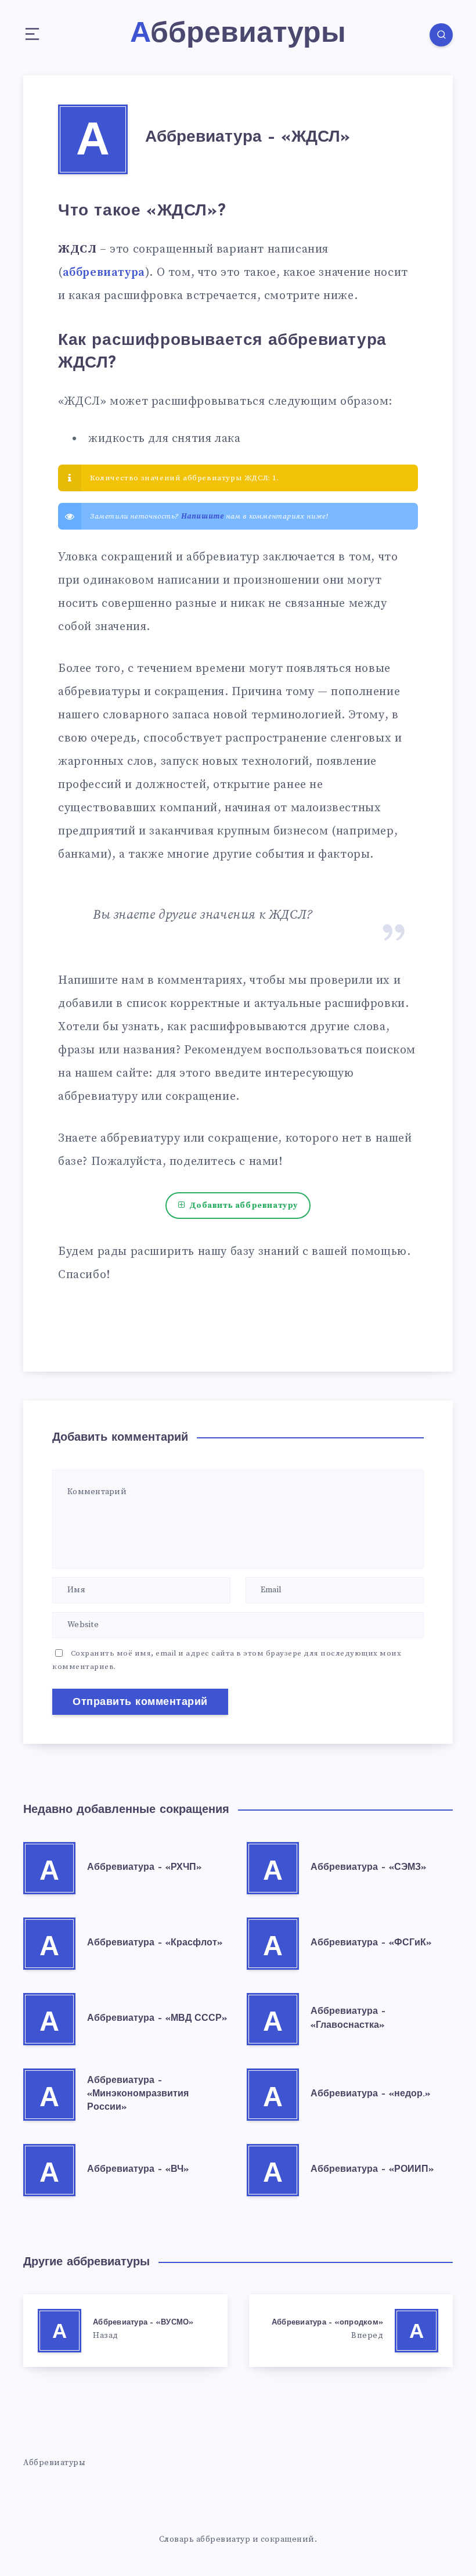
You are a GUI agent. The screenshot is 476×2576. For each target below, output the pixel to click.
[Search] (441, 35)
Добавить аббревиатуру (244, 1206)
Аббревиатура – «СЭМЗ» (368, 1868)
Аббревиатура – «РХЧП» (144, 1868)
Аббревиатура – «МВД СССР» (157, 2019)
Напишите (203, 516)
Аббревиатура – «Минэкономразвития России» (138, 2094)
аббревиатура (104, 273)
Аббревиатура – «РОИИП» (372, 2170)
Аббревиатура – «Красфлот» (155, 1943)
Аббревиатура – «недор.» (370, 2094)
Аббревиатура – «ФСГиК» (371, 1943)
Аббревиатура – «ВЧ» (138, 2170)
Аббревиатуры (54, 2463)
